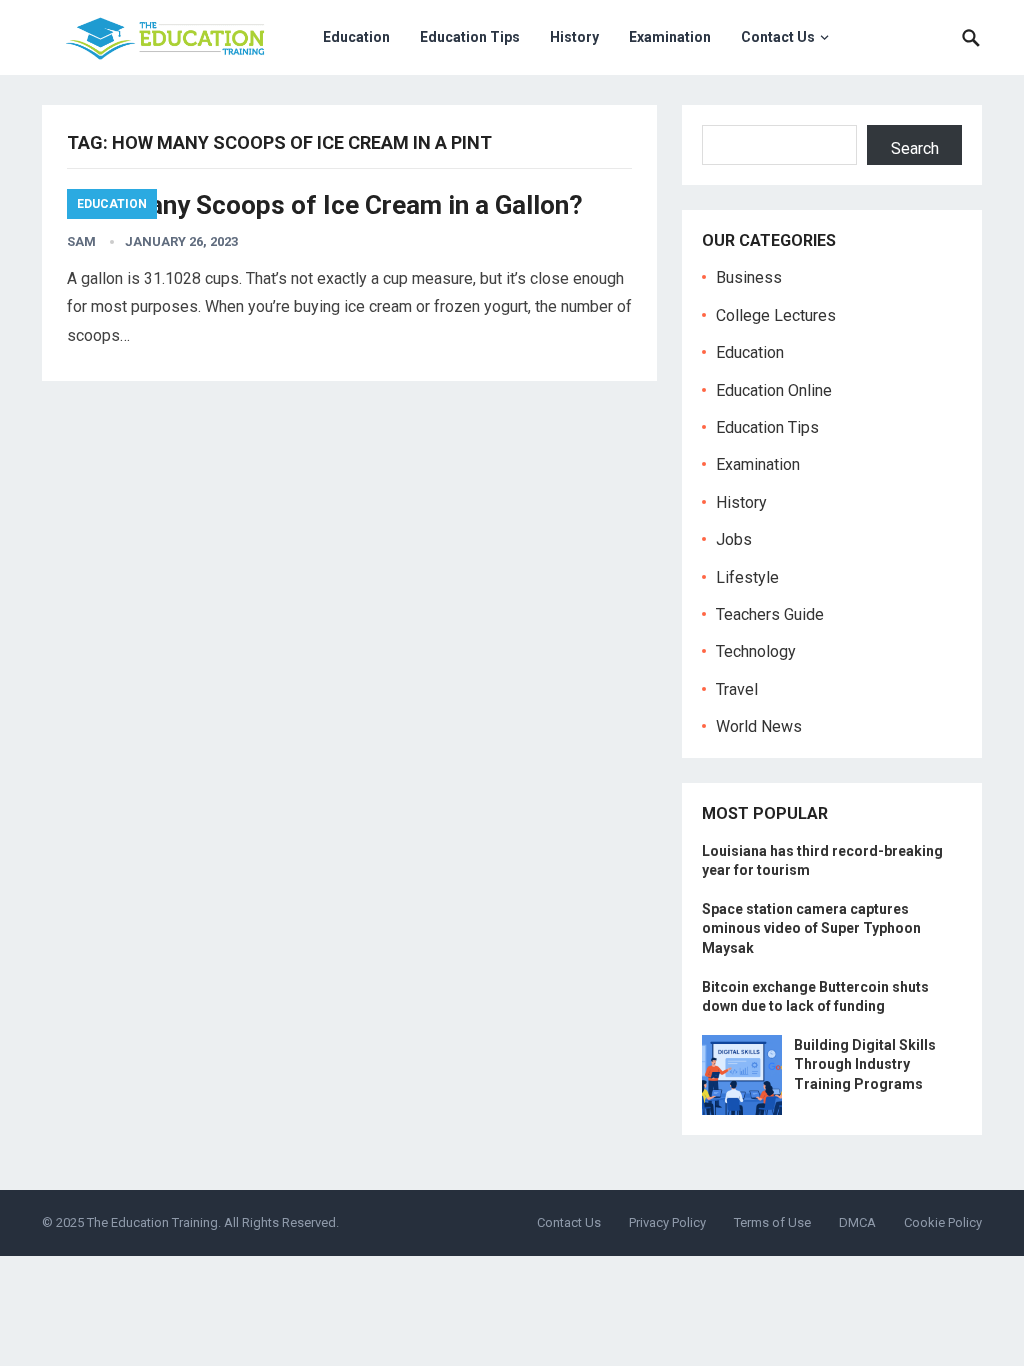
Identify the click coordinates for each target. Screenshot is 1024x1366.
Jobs (734, 539)
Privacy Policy (667, 1222)
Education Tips (470, 37)
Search (915, 148)
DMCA (857, 1222)
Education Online (774, 390)
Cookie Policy (943, 1222)
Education (356, 37)
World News (759, 726)
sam (81, 241)
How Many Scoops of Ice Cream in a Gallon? (325, 205)
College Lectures (776, 315)
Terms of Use (772, 1222)
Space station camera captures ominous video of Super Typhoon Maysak (811, 928)
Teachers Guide (770, 614)
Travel (737, 689)
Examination (670, 37)
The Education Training (152, 1222)
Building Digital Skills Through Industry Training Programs (865, 1064)
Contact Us (778, 37)
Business (749, 277)
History (574, 37)
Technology (756, 651)
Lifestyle (747, 577)
